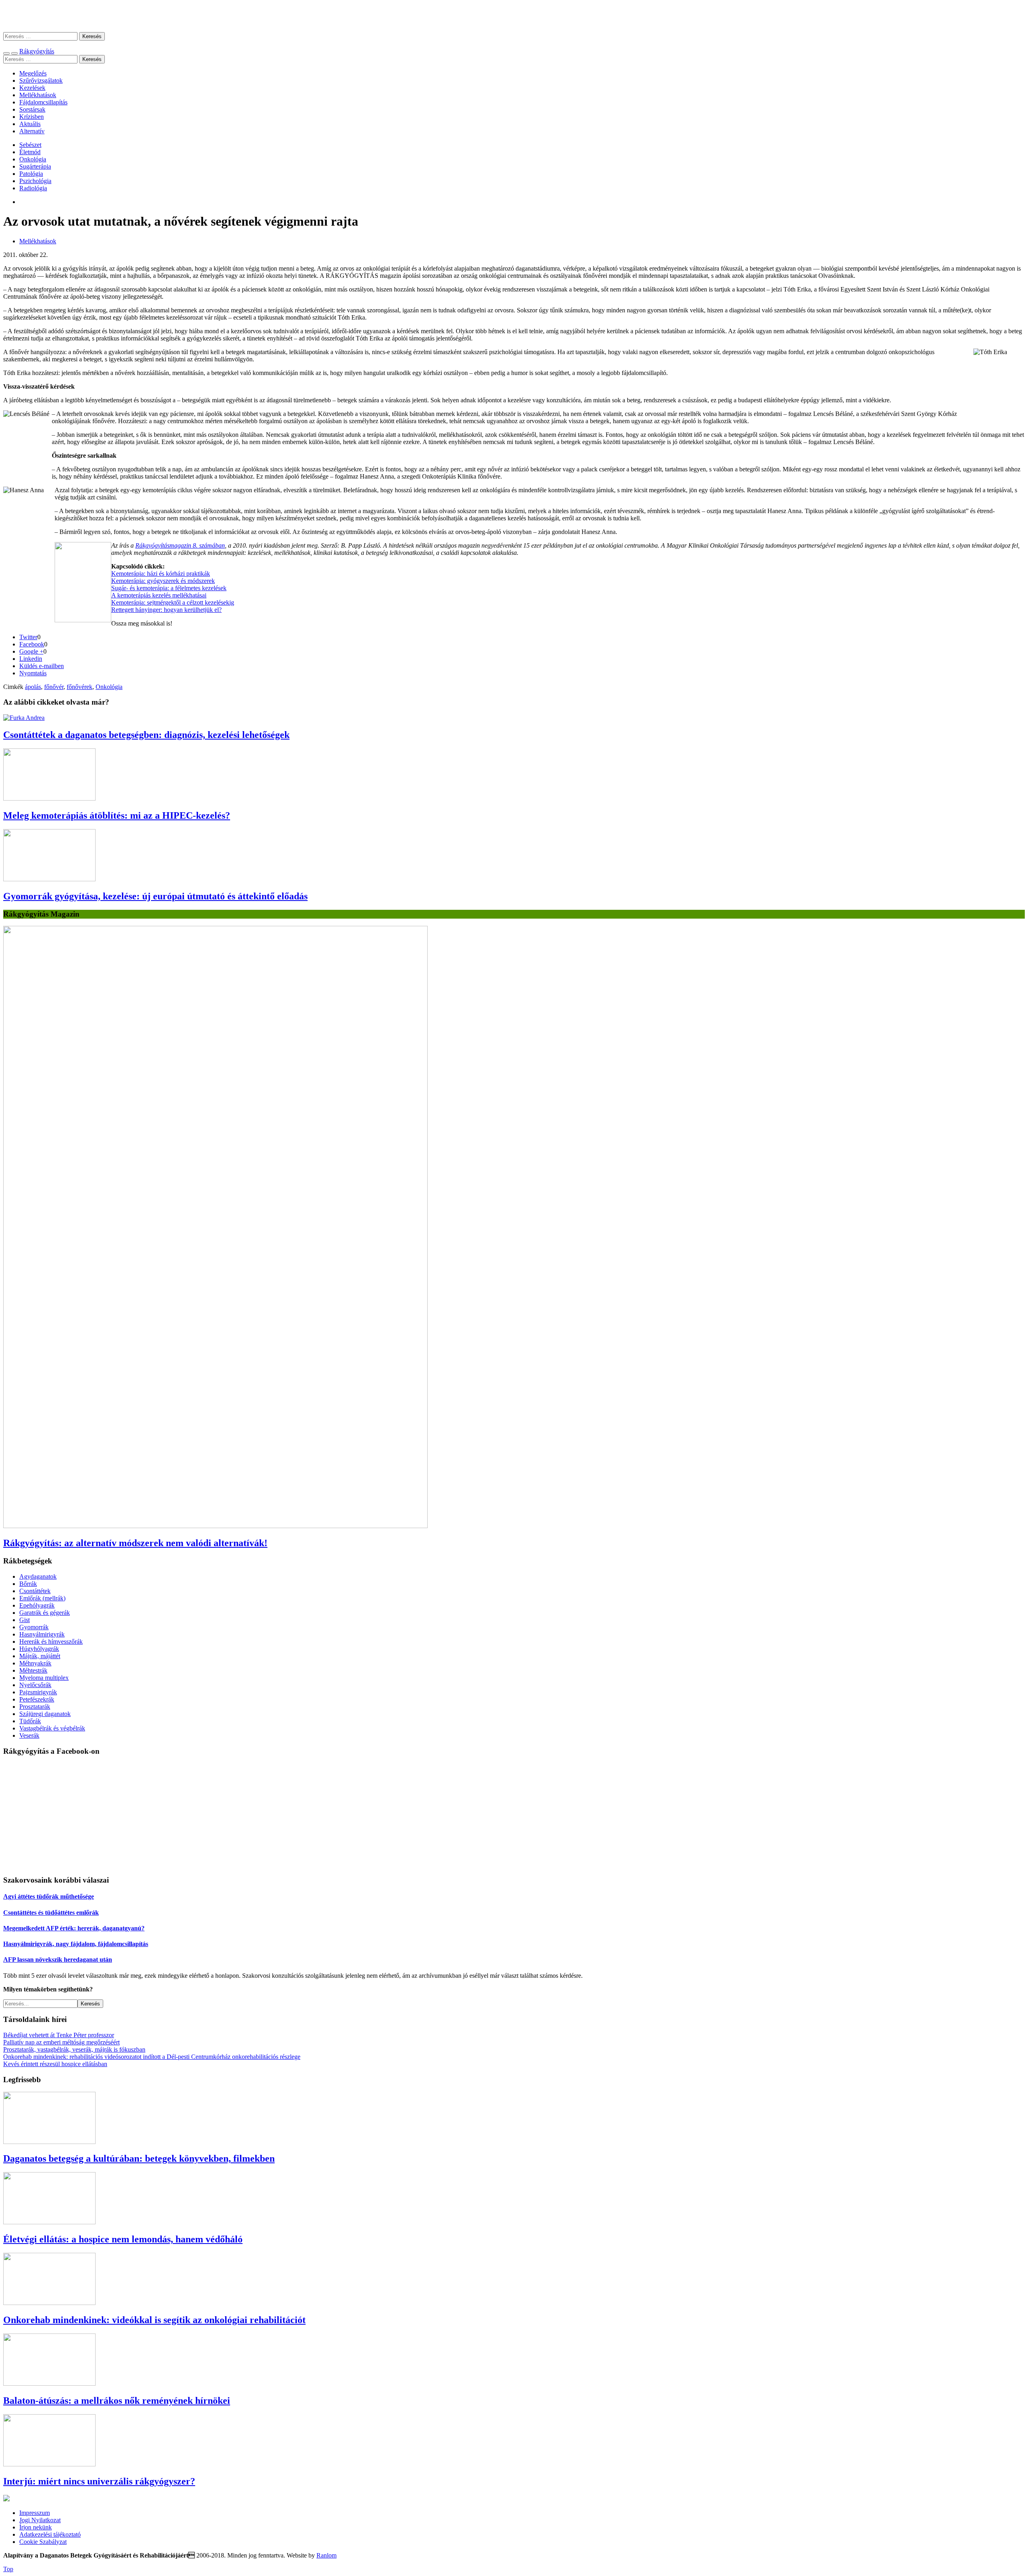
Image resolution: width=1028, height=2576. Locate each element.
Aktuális (30, 124)
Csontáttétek (35, 1591)
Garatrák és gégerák (45, 1613)
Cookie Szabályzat (43, 2542)
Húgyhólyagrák (39, 1649)
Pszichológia (35, 181)
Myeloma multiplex (44, 1678)
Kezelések (32, 88)
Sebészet (30, 145)
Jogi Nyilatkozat (40, 2520)
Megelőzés (33, 73)
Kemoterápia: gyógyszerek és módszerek (163, 581)
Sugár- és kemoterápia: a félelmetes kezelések (169, 588)
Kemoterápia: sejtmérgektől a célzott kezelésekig (173, 602)
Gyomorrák (34, 1627)
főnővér (54, 687)
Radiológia (33, 188)
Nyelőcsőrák (35, 1685)
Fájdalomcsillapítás (43, 102)
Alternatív (32, 131)
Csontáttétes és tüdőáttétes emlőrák (51, 1913)
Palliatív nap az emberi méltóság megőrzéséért (61, 2042)
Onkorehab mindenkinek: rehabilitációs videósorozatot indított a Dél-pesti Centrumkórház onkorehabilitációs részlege (152, 2057)
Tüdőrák (30, 1721)
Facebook (32, 644)
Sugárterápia (35, 166)
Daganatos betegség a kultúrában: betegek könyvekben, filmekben (139, 2158)
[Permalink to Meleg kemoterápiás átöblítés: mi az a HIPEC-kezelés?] (49, 798)
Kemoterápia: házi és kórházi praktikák (161, 574)
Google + (31, 651)
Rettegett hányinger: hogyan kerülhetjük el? (166, 610)
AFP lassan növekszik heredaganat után (58, 1960)
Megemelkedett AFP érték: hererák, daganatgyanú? (74, 1928)
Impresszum (35, 2513)
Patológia (31, 174)
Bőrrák (28, 1584)
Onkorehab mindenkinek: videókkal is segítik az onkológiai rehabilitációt (154, 2320)
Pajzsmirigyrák (38, 1692)
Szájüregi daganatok (45, 1714)
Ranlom (326, 2555)
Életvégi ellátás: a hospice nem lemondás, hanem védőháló (123, 2239)
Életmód (30, 152)
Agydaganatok (38, 1576)
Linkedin (31, 659)
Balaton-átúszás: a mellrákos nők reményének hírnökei (117, 2401)
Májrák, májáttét (40, 1656)
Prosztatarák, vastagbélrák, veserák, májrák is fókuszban (74, 2049)
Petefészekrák (37, 1699)
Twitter (28, 637)
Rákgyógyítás (514, 16)
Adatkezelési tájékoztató (50, 2534)
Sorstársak (32, 109)
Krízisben (32, 117)
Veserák (29, 1735)
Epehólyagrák (37, 1605)
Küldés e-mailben (42, 666)
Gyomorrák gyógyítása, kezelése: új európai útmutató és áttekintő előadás (155, 896)
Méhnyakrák (35, 1663)
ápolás (33, 687)
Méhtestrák (33, 1670)
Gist (24, 1620)
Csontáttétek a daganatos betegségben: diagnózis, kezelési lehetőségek (146, 735)
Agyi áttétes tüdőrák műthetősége (49, 1896)
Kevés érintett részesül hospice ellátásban (55, 2064)
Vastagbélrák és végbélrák (52, 1728)
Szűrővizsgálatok (41, 80)
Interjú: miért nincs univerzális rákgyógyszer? (99, 2481)
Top (8, 2569)
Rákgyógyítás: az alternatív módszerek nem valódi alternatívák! (135, 1543)
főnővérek (80, 687)
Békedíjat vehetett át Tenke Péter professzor (59, 2035)
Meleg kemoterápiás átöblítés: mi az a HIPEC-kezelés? (117, 815)
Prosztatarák (35, 1707)
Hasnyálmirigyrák (42, 1634)
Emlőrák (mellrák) (42, 1598)
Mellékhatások (38, 95)
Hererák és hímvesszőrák (51, 1642)
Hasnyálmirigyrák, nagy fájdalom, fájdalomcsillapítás (76, 1944)
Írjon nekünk (36, 2527)
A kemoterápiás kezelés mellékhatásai (159, 595)
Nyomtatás (33, 673)
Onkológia (33, 159)
